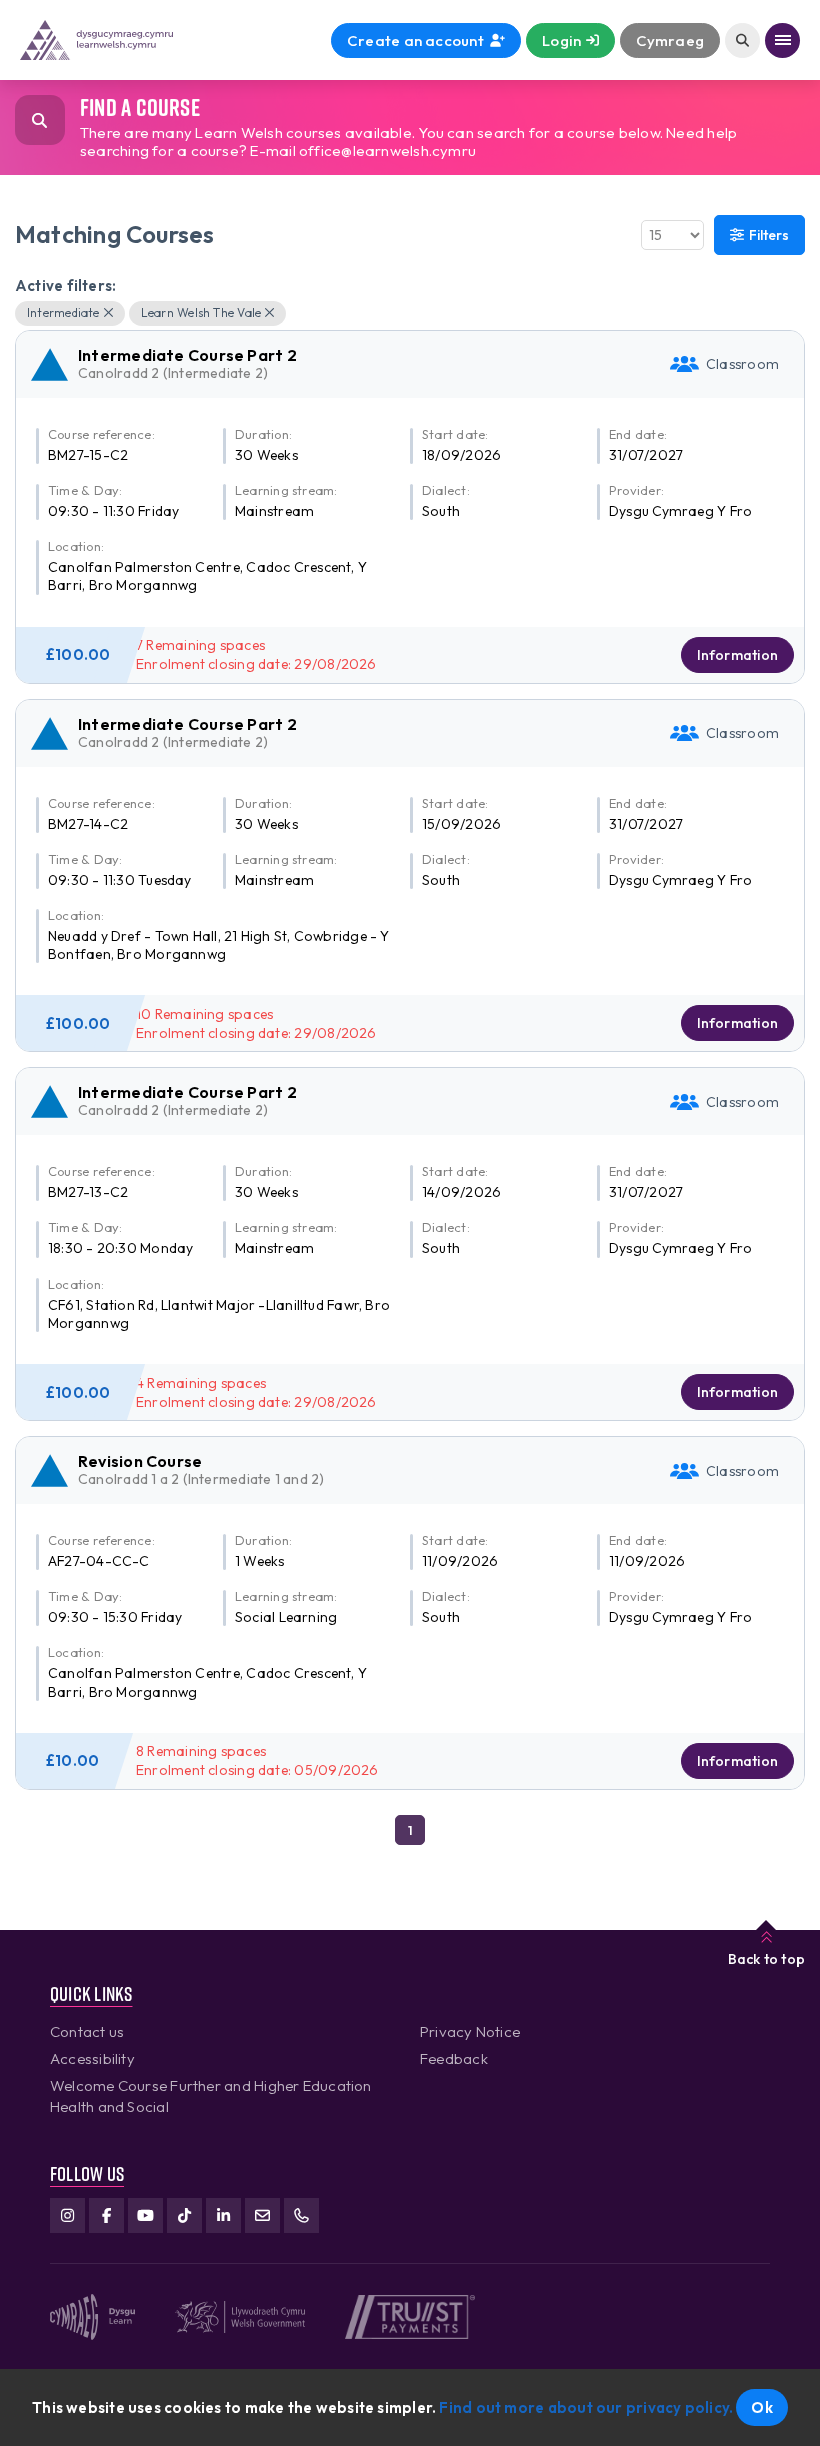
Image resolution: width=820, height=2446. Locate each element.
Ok (761, 2407)
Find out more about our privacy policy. (586, 2407)
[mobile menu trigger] (782, 40)
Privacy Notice (470, 2031)
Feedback (454, 2058)
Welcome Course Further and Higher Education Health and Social (211, 2096)
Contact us (87, 2031)
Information (737, 655)
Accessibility (92, 2058)
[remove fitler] (108, 313)
